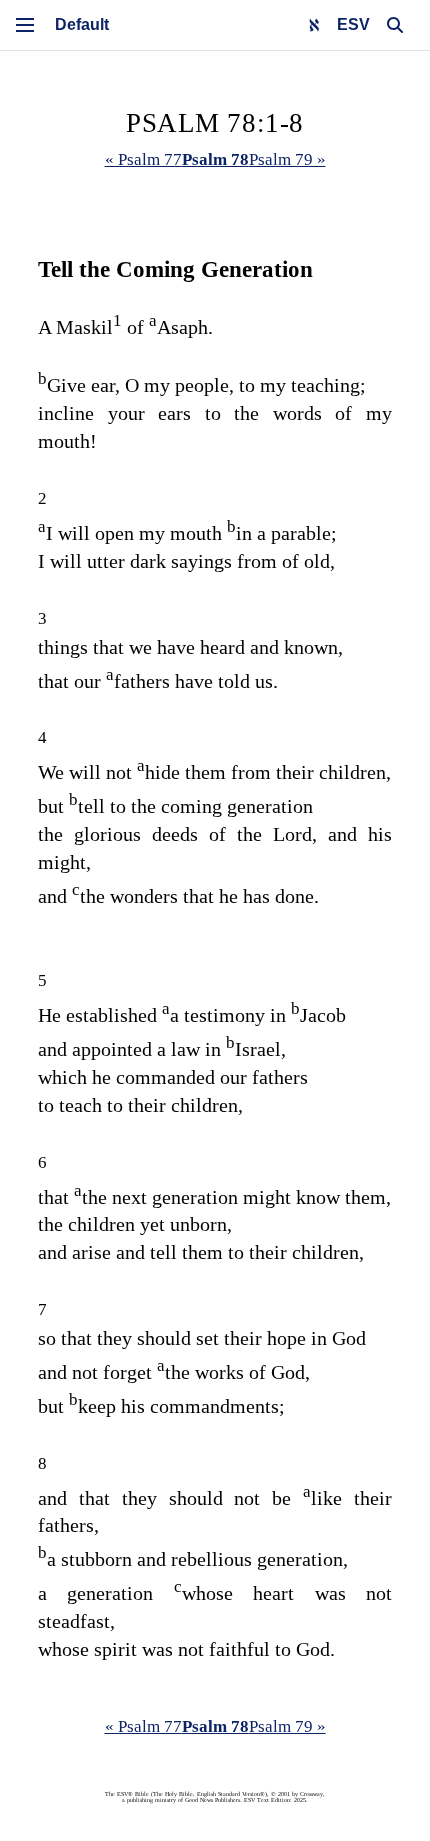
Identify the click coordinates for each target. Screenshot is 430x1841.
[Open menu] (25, 25)
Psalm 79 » (287, 159)
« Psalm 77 (143, 159)
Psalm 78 (215, 159)
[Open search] (395, 25)
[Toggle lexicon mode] (314, 25)
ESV (353, 24)
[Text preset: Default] (82, 25)
